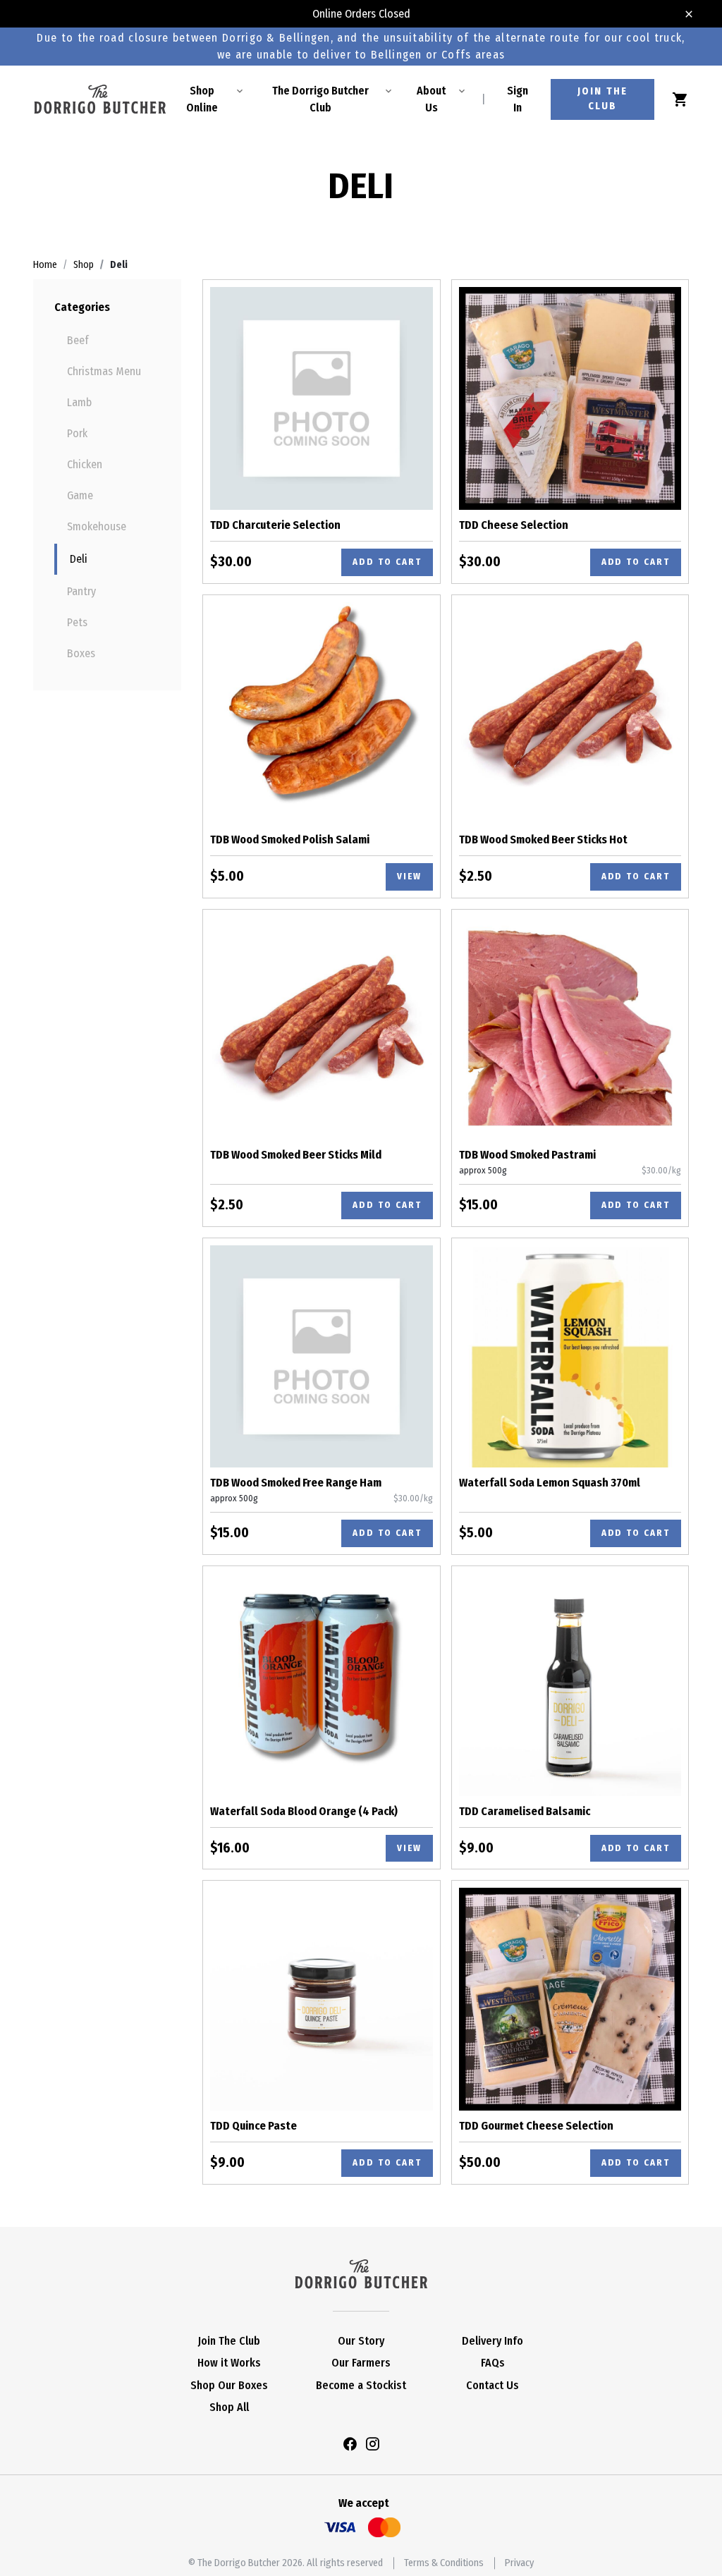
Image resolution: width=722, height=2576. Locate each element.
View (409, 876)
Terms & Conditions (444, 2563)
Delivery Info (492, 2341)
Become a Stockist (361, 2385)
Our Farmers (361, 2363)
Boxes (81, 653)
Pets (77, 622)
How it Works (229, 2363)
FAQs (493, 2363)
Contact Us (492, 2385)
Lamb (79, 402)
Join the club (602, 99)
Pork (77, 433)
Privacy (519, 2563)
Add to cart (387, 562)
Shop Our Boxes (229, 2385)
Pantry (81, 591)
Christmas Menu (104, 371)
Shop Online (202, 99)
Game (80, 495)
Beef (78, 340)
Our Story (361, 2341)
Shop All (229, 2407)
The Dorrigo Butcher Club (320, 99)
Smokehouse (97, 526)
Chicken (85, 464)
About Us (431, 99)
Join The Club (229, 2341)
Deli (79, 559)
